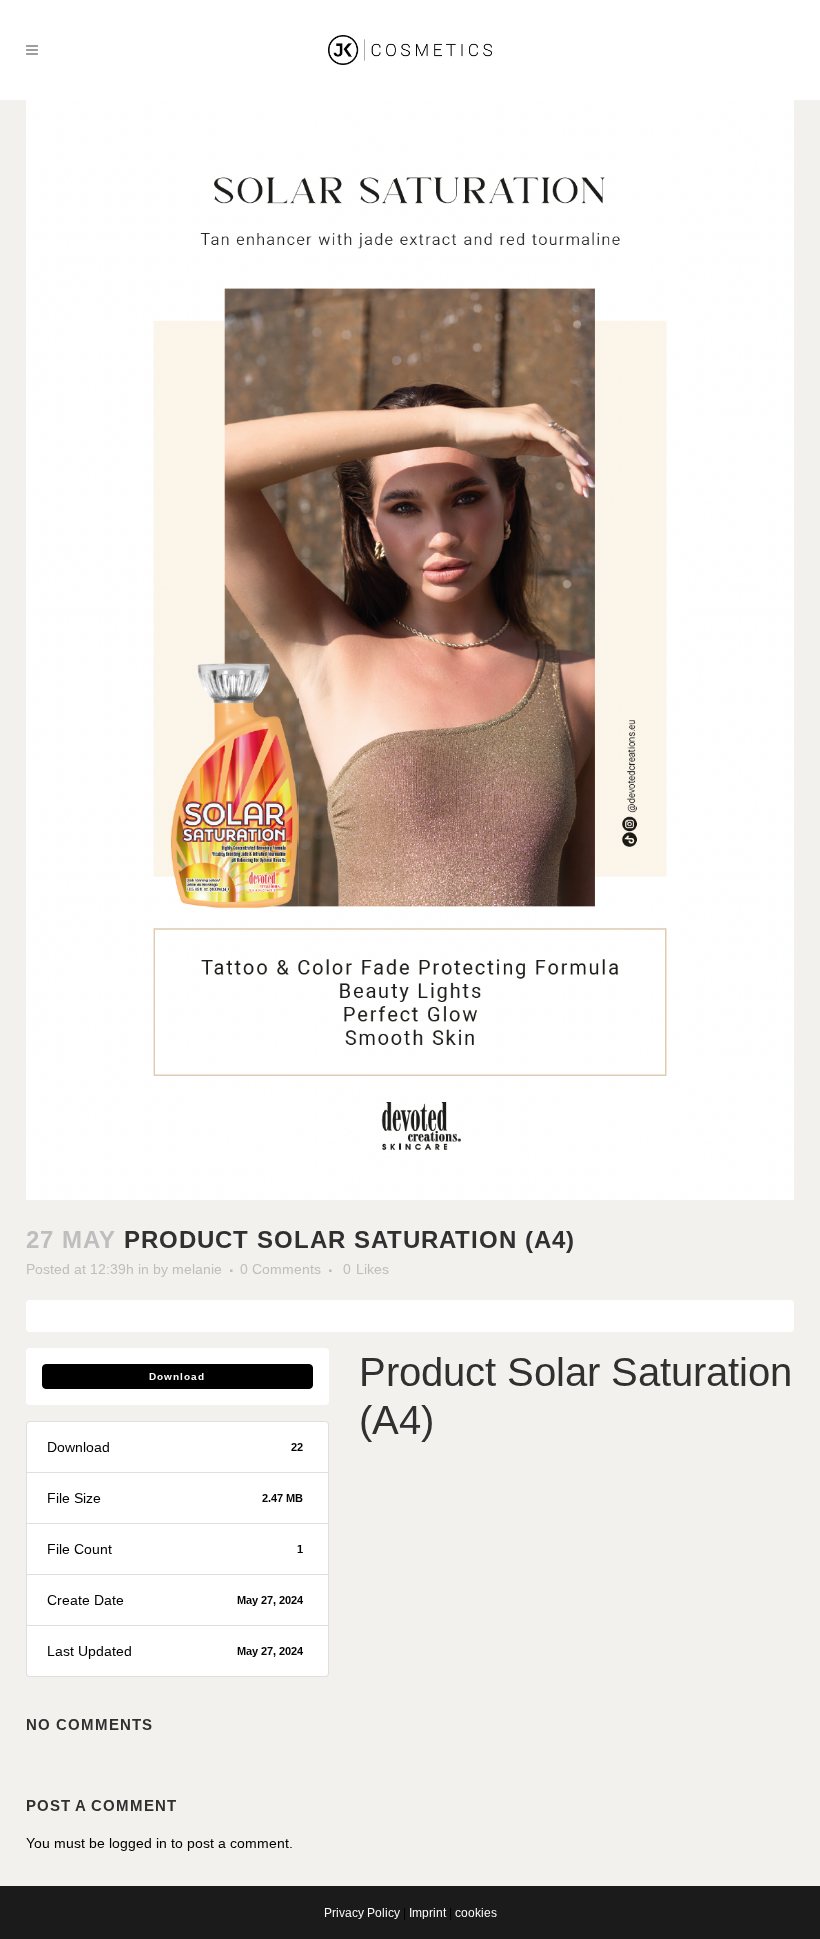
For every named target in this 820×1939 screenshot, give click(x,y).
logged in (138, 1843)
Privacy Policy (362, 1913)
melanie (197, 1269)
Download (177, 1376)
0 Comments (280, 1269)
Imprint (427, 1913)
